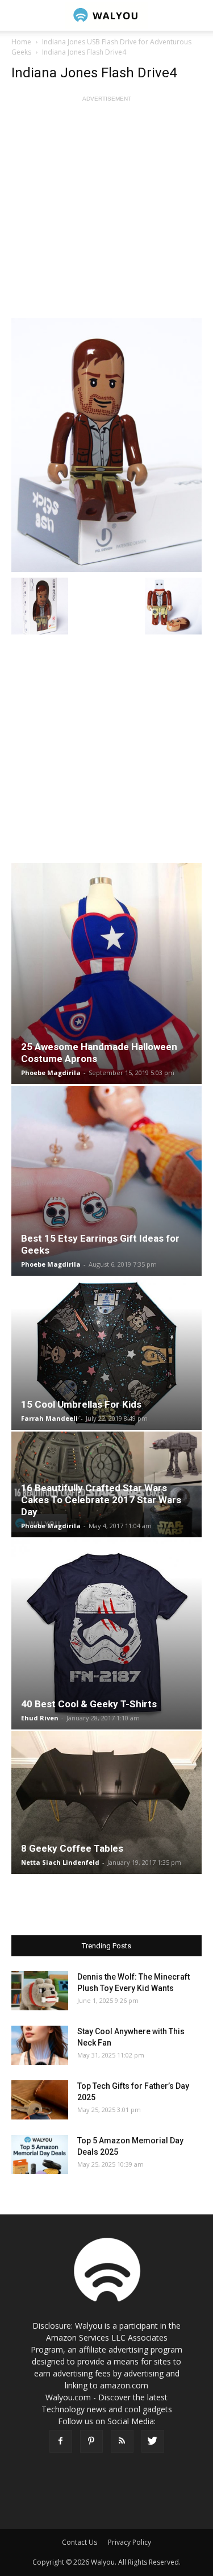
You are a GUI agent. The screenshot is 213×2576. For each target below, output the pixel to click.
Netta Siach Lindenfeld (60, 1862)
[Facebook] (61, 2441)
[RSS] (122, 2441)
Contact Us (80, 2542)
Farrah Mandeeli (49, 1418)
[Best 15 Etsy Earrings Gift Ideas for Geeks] (106, 1181)
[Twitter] (153, 2441)
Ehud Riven (40, 1718)
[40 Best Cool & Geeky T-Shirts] (106, 1634)
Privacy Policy (130, 2542)
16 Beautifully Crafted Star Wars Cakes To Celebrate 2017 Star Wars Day (101, 1500)
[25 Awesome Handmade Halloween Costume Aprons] (106, 974)
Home (21, 42)
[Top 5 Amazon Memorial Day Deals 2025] (40, 2154)
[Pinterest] (91, 2441)
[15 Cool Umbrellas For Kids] (106, 1354)
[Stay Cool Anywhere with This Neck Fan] (40, 2045)
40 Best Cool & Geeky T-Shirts (89, 1704)
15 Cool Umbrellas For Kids (81, 1404)
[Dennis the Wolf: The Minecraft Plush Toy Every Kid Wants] (40, 1991)
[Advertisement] (106, 211)
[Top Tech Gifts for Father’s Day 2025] (40, 2100)
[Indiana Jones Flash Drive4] (106, 445)
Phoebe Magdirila (51, 1073)
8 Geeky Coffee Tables (72, 1848)
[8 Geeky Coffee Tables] (106, 1803)
